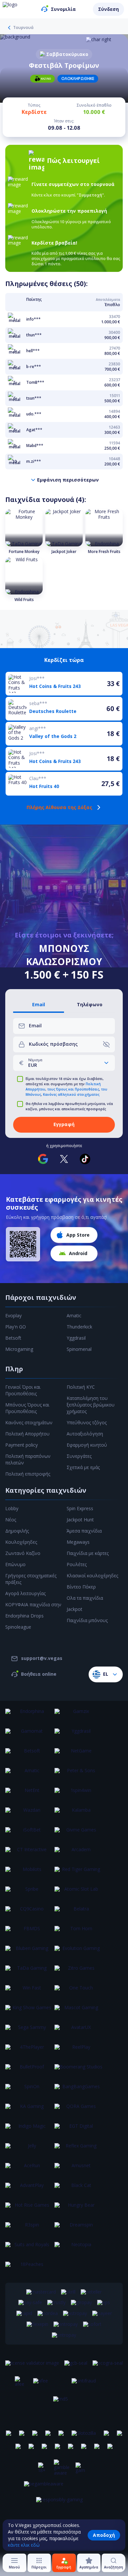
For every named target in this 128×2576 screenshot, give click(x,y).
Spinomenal (79, 1349)
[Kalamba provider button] (78, 1814)
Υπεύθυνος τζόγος (87, 1422)
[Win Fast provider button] (29, 1992)
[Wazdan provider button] (29, 1814)
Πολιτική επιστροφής (28, 1474)
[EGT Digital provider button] (78, 2130)
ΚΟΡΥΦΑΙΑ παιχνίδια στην (33, 1604)
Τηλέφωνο (90, 1005)
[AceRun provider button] (29, 2169)
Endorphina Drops (24, 1616)
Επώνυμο (15, 1564)
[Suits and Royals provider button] (29, 2248)
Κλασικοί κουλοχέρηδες (92, 1576)
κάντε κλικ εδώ (24, 2545)
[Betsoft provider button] (29, 1755)
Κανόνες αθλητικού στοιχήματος (71, 1094)
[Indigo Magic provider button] (29, 2130)
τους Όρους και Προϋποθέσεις (73, 1089)
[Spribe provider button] (29, 1893)
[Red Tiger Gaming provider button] (78, 1873)
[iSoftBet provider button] (29, 1834)
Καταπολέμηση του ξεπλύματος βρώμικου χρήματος (91, 1405)
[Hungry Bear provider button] (78, 2209)
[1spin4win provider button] (78, 1794)
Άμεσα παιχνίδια (84, 1531)
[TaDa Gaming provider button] (29, 1972)
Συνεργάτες (79, 1456)
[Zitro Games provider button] (78, 1972)
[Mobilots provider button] (29, 1873)
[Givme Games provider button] (78, 1834)
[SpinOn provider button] (29, 2090)
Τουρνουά (23, 28)
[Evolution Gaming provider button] (78, 1952)
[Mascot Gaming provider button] (78, 2011)
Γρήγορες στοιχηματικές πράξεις (31, 1579)
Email (39, 1005)
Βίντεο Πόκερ (81, 1587)
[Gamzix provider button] (78, 1715)
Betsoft (13, 1338)
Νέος (11, 1520)
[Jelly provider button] (29, 2150)
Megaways (78, 1542)
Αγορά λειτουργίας (25, 1593)
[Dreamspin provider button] (78, 2229)
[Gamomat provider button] (29, 1735)
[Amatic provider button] (29, 1774)
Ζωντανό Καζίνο (23, 1553)
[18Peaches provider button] (29, 2268)
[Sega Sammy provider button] (29, 2031)
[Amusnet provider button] (78, 2169)
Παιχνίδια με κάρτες (88, 1553)
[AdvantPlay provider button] (29, 2189)
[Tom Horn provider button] (78, 1932)
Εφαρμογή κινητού (87, 1445)
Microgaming (19, 1349)
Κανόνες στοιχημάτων (29, 1422)
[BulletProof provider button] (29, 2071)
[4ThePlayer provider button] (29, 2051)
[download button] (23, 1244)
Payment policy (21, 1445)
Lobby (12, 1508)
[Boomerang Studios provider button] (78, 2071)
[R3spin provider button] (29, 2229)
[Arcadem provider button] (78, 1853)
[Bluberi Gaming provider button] (29, 1952)
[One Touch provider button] (78, 1992)
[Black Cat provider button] (78, 2189)
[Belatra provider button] (78, 1913)
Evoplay (13, 1315)
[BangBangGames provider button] (78, 2090)
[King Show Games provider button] (29, 2011)
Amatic (74, 1315)
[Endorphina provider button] (29, 1715)
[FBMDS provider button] (29, 1932)
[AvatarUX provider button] (78, 2031)
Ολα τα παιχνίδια (85, 1598)
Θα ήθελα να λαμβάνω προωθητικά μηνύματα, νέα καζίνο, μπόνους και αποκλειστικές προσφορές (69, 1106)
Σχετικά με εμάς (83, 1467)
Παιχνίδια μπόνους (87, 1620)
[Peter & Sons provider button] (78, 1774)
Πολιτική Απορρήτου (27, 1434)
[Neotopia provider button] (78, 2248)
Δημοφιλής (17, 1531)
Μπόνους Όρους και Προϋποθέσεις (27, 1408)
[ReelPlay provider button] (78, 2051)
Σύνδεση (108, 9)
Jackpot (75, 1609)
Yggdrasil (76, 1338)
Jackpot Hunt (80, 1520)
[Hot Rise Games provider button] (29, 2209)
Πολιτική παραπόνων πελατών (28, 1459)
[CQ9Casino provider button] (29, 1913)
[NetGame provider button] (78, 1755)
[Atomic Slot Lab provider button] (78, 1893)
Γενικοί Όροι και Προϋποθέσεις (23, 1390)
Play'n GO (16, 1327)
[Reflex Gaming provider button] (78, 2150)
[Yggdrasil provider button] (78, 1735)
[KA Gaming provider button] (29, 2110)
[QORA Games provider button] (78, 2110)
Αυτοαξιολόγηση (85, 1434)
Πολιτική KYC (81, 1387)
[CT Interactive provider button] (29, 1853)
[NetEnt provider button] (29, 1794)
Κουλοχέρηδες (21, 1542)
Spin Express (80, 1508)
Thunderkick (79, 1327)
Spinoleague (18, 1627)
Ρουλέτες (77, 1564)
